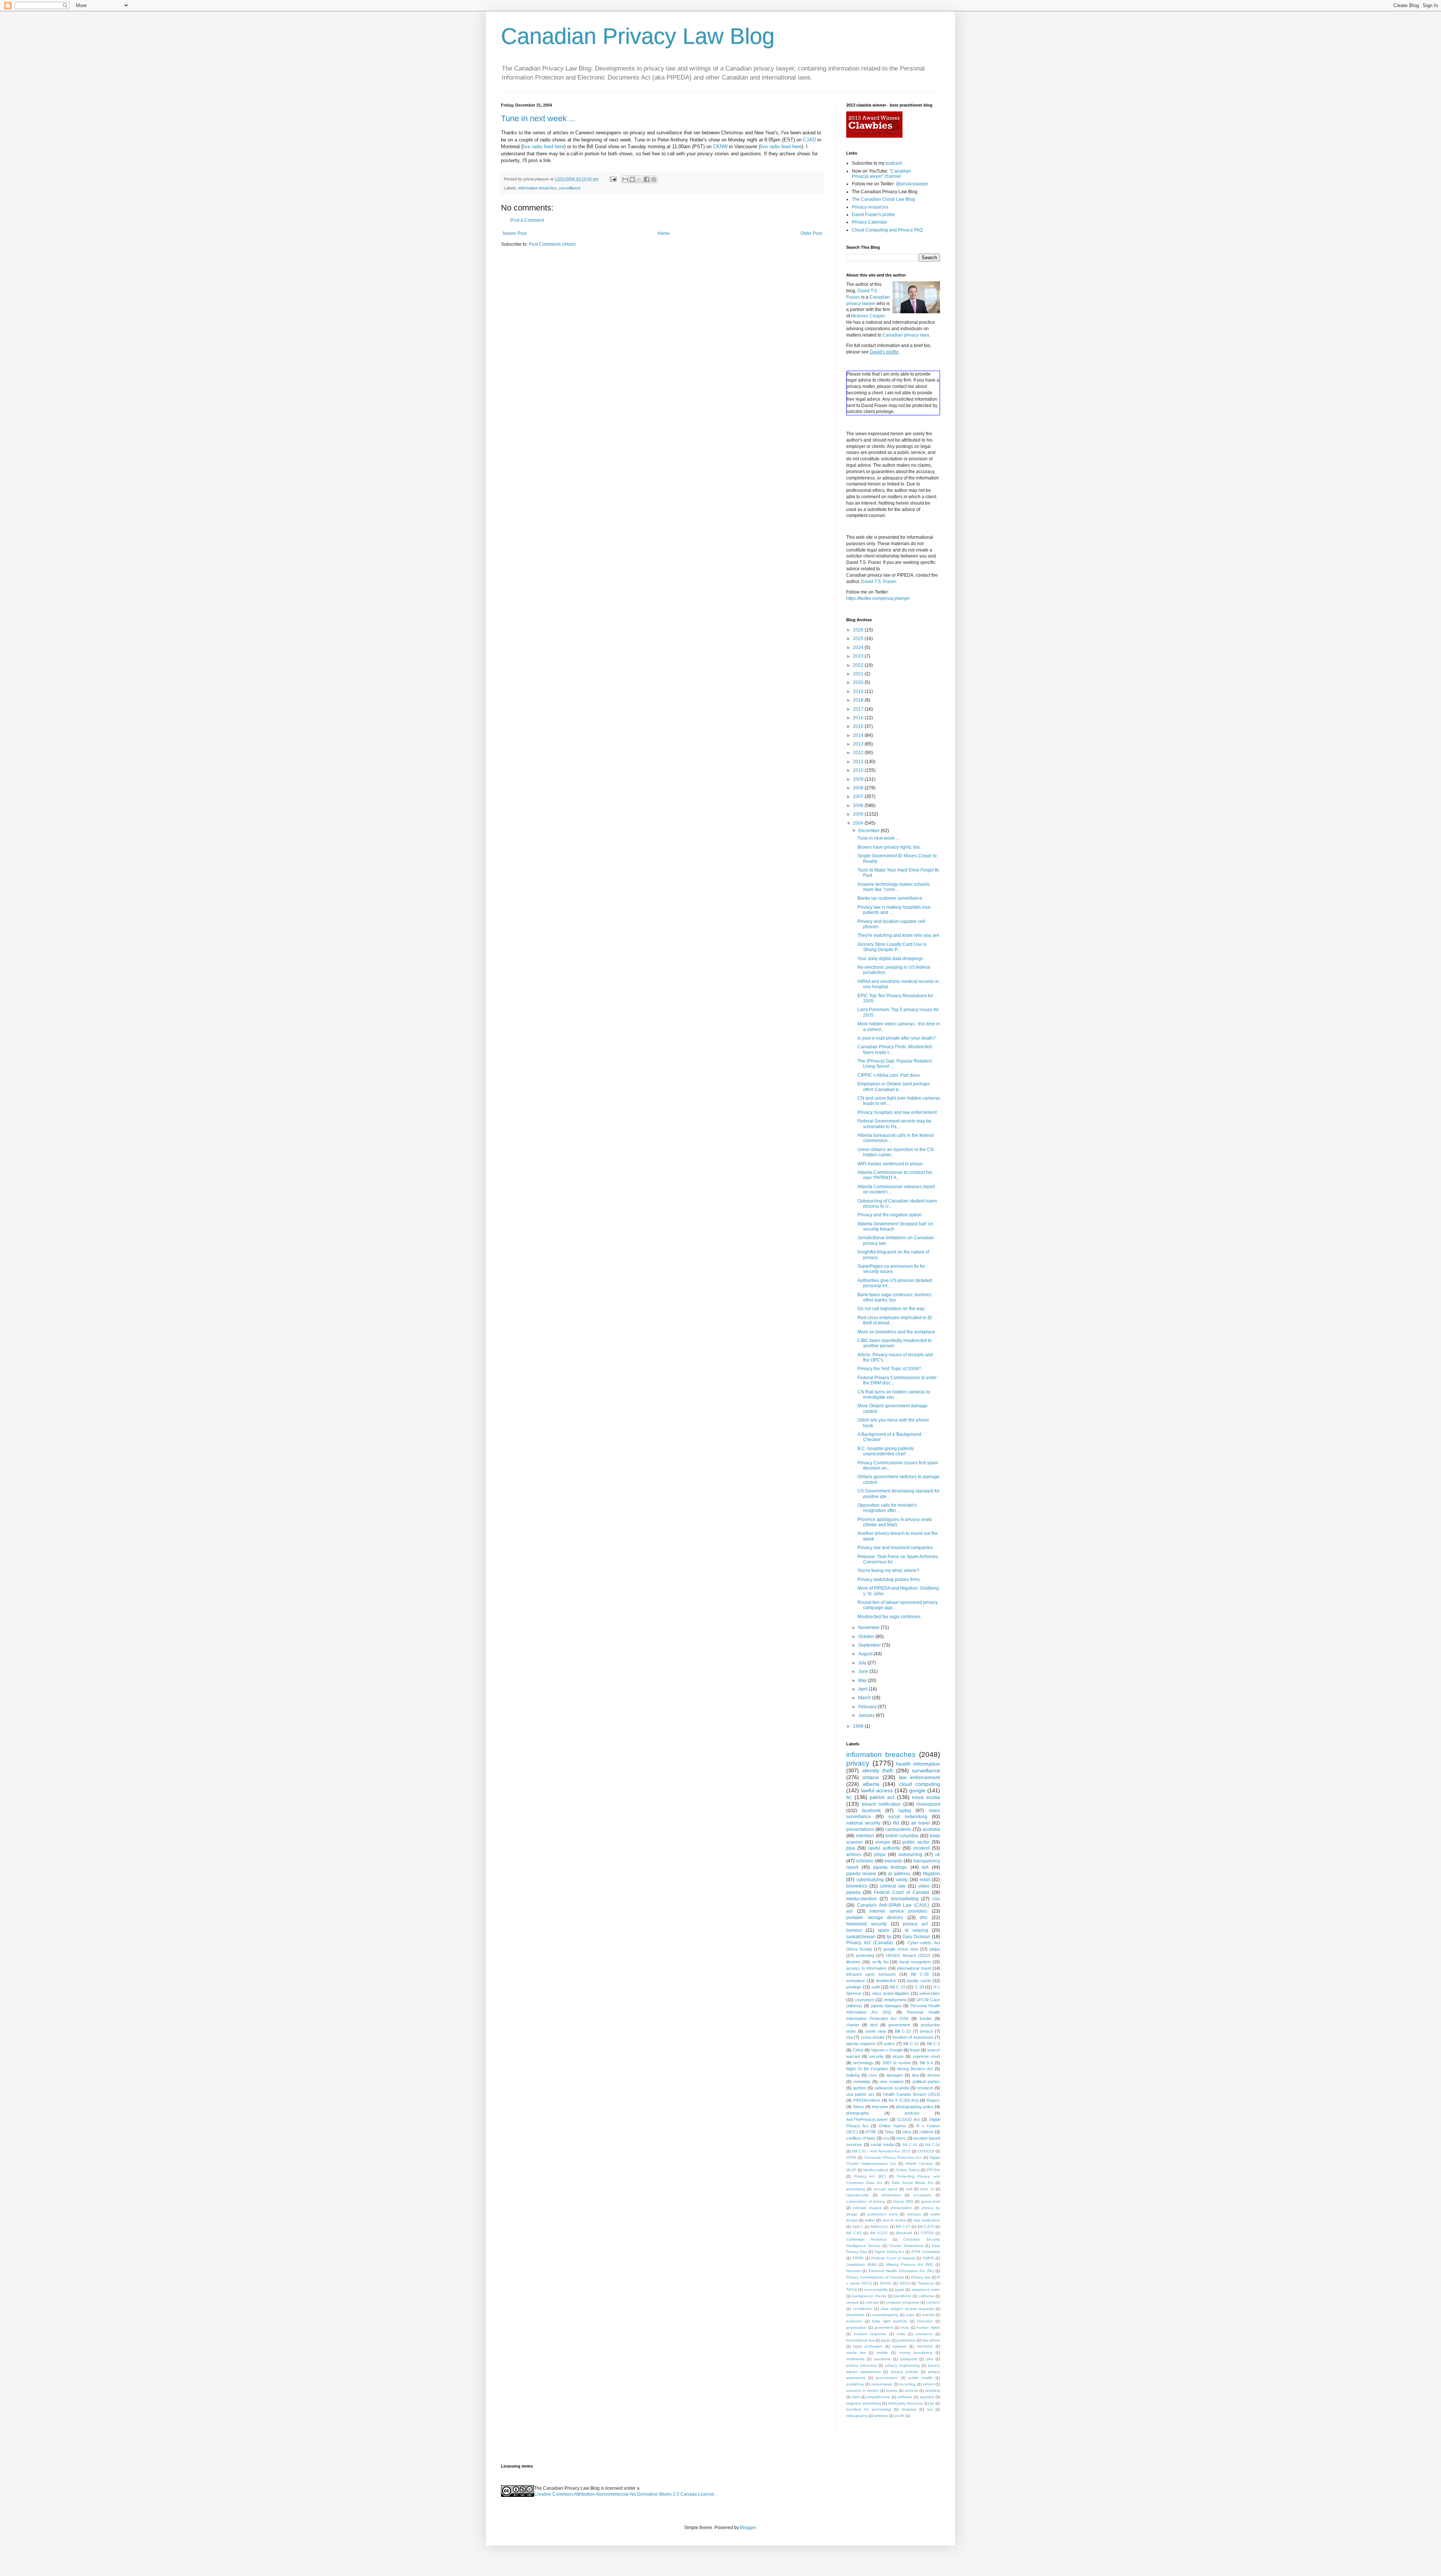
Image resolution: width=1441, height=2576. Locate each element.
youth (899, 2416)
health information (918, 1764)
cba (850, 2037)
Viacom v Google (887, 2050)
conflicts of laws (861, 2138)
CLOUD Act (909, 2119)
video (924, 1886)
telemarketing (905, 1899)
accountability (876, 2290)
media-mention (862, 1899)
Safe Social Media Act (912, 2183)
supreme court (926, 2056)
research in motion (863, 2390)
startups (914, 2214)
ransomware (882, 2384)
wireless (881, 2416)
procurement (887, 2378)
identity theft (878, 1770)
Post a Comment (527, 220)
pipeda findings (890, 1867)
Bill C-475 (926, 2227)
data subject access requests (907, 2309)
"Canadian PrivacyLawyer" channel (881, 174)
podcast (894, 163)
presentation (901, 2208)
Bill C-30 (920, 1974)
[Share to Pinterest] (654, 179)
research (925, 2088)
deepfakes (855, 2315)
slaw (856, 2397)
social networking (908, 1817)
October (867, 1637)
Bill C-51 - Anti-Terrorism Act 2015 (881, 2151)
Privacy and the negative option (890, 1215)
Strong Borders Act (915, 2069)
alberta (871, 1784)
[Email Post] (613, 179)
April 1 (858, 2227)
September (870, 1645)
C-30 (919, 1987)
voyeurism (864, 2000)
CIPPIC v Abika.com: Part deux (889, 1075)
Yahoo (858, 2107)
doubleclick (886, 1981)
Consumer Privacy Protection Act (893, 2157)
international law (860, 2340)
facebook (871, 1811)
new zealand (891, 2082)
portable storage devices (875, 1918)
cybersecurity (857, 2195)
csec (873, 2075)
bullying (853, 2075)
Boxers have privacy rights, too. (889, 847)
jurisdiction (907, 2340)
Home (664, 233)
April (863, 1689)
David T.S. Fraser (878, 582)
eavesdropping (885, 2315)
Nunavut (854, 2271)
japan (886, 2340)
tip (932, 2403)
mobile (882, 2353)
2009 (859, 779)
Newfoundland (876, 2170)
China (858, 2050)
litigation (931, 1874)
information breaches (537, 188)
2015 (859, 726)
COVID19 (926, 2151)
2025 (859, 639)
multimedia (855, 2359)
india (901, 2334)
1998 (859, 1726)
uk (938, 1855)
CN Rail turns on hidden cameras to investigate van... (894, 1395)
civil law (872, 2302)
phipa (880, 1855)
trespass (909, 2409)
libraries (853, 1962)
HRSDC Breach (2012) (908, 1955)
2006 (859, 806)
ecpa (910, 2315)
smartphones (878, 2397)
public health (921, 2378)
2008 (859, 788)
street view (875, 2031)
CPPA (851, 2157)
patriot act (882, 1797)
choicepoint (928, 1804)
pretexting (865, 1955)
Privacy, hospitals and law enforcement (897, 1112)
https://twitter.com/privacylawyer (878, 598)
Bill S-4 (926, 2063)
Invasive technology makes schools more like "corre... (893, 887)
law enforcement (919, 1777)
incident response (870, 2334)
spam (883, 1930)
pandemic (882, 2359)
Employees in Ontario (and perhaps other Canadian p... (894, 1087)
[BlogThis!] (632, 179)
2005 (859, 814)
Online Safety (908, 2170)
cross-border (873, 2037)
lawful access (877, 1790)
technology (863, 2063)
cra (886, 2138)
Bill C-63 (854, 2233)
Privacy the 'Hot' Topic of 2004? (889, 1369)
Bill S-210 (879, 2233)
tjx (889, 1937)
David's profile (884, 352)
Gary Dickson (916, 1937)
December (869, 831)
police (889, 2044)
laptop (905, 1811)
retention (865, 1836)
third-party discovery (906, 2403)
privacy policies (905, 2372)
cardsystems (898, 1829)
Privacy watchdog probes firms (889, 1580)
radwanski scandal (892, 2088)
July (863, 1663)
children (927, 2132)
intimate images (867, 2208)
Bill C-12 (911, 2044)
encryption (922, 2195)
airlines (854, 1855)
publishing (855, 2384)
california (926, 2296)
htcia (905, 2327)
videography (857, 2416)
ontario (871, 1777)
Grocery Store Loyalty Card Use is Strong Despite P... (892, 947)
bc (849, 1797)
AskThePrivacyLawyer (867, 2119)
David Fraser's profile (873, 215)
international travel (914, 1968)
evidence (854, 2321)
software (905, 2397)
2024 (859, 648)
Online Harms (892, 2126)
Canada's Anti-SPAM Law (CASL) (893, 1905)
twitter (870, 2220)
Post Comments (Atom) (552, 244)
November (869, 1628)
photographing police (915, 2107)
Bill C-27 (903, 2227)
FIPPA (858, 2258)
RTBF (871, 2132)
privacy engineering (903, 2365)
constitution (863, 2309)
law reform (931, 2340)
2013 (859, 744)
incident (921, 1848)
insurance (924, 2334)
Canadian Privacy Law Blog (638, 36)
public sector (916, 1842)
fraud (915, 2050)
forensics (925, 2321)
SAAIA (885, 2283)
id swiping (916, 1930)
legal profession (868, 2346)
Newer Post (515, 233)
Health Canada (919, 2163)
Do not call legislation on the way (891, 1309)
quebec (860, 2088)
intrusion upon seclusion (871, 1974)
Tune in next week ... (538, 118)
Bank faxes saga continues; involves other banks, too (894, 1297)
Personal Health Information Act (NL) (901, 2271)
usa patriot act (860, 2094)
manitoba (925, 2346)
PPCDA (933, 2170)
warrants (893, 1861)
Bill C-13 (897, 1987)
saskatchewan (861, 1937)
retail (925, 1880)
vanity (902, 1880)
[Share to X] (639, 179)
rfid (896, 1823)
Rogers (933, 2100)
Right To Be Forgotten (867, 2069)
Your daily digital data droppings (890, 959)
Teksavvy (926, 2283)
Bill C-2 (933, 2044)
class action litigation (891, 1993)
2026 (859, 630)
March (865, 1698)
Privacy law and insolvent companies (895, 1548)
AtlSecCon (879, 2227)
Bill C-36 (933, 2145)
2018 (859, 700)
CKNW (720, 147)
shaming (933, 2390)
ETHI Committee (926, 2252)
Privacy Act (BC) (870, 2176)
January (867, 1715)
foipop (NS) (903, 2201)
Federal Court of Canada (902, 1892)
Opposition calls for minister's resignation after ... (887, 1508)
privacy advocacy (861, 2365)
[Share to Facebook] (647, 179)
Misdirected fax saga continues (889, 1617)
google (917, 1790)
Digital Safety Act (889, 2252)
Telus (889, 2132)
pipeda (853, 1892)
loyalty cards (919, 1981)
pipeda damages (886, 2006)
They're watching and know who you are (898, 935)
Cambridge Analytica (866, 2239)
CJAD (809, 140)
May (863, 1680)
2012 (859, 753)
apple (899, 2290)
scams (892, 2390)
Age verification (927, 2220)
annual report (886, 2189)
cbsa (907, 2132)
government (899, 2025)
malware (899, 2346)
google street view (901, 1949)
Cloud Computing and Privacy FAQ (887, 230)
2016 (859, 718)
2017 (859, 709)
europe (883, 1842)
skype (898, 2056)
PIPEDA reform (867, 2100)
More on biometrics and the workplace (896, 1332)
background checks (869, 2296)
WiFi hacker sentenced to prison (890, 1164)
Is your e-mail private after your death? (896, 1038)
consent (933, 2302)
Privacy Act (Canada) (869, 1943)
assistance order (926, 2290)
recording (908, 2384)
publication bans (883, 2214)
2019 (859, 691)
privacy (858, 1763)
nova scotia (926, 1797)
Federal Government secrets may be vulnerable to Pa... (894, 1124)
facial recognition (915, 1962)
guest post (931, 2201)
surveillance (570, 188)
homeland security (866, 1924)
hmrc (901, 2138)
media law (856, 2353)
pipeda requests (861, 2044)
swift (875, 1987)
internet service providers (898, 1911)
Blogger (748, 2528)
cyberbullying (870, 1880)
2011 (859, 762)
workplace (856, 1981)
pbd (930, 2359)
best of (927, 2189)
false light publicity (890, 2321)
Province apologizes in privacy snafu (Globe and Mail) (895, 1522)
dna (915, 2075)
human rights (928, 2327)
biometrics (857, 1886)
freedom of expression (913, 2037)
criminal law (893, 1886)
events (928, 2315)
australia (931, 1829)
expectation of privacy (866, 2201)
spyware (927, 2397)
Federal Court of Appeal (893, 2258)
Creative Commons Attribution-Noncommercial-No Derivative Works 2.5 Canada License (624, 2494)
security (876, 2056)
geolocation (856, 2327)
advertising (856, 2189)
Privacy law (921, 2277)
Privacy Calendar (869, 222)
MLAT (851, 2170)
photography (858, 2113)
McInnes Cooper (868, 316)
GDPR (928, 2258)
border (926, 2018)
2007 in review (896, 2063)
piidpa (935, 1949)
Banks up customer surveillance (890, 898)
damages (895, 2075)
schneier (865, 1861)
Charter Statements (906, 2246)
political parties (926, 2082)
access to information (866, 1968)
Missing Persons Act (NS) (910, 2264)
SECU (905, 2283)
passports (909, 2359)
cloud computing (920, 1784)
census (852, 2302)
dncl (874, 2025)
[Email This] (625, 179)
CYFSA (927, 2233)
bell (909, 2189)
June (864, 1671)
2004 (859, 823)
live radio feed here (543, 147)
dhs (924, 1918)
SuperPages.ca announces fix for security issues (891, 1269)
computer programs (902, 2302)
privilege (854, 1987)
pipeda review (861, 1874)
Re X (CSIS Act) (904, 2100)
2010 (859, 770)
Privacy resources (870, 207)
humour (854, 1930)
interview (880, 2107)
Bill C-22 (903, 2031)
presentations (860, 1829)
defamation (891, 2195)
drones (934, 2075)
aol (849, 1911)
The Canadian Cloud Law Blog (883, 199)
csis (936, 1899)
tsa (930, 2409)
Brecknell (904, 2233)
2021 (859, 674)
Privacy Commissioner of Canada (875, 2277)
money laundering (916, 2353)
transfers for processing (869, 2409)
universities (930, 1993)
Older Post (811, 233)
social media (882, 2145)
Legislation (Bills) (861, 2264)
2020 (859, 682)
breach (927, 2031)
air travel (920, 1823)
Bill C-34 (910, 2145)
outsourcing (910, 1855)
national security (863, 1823)
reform (929, 2384)
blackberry (902, 2296)
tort (925, 1867)
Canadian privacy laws (906, 335)
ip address (899, 1874)
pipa (851, 1848)
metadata (862, 2082)
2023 (859, 656)
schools (911, 2390)
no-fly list (880, 1962)
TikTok (852, 2290)
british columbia (902, 1836)
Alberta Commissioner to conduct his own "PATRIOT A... (895, 1175)
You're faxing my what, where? (888, 1571)
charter (853, 2025)
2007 (859, 797)
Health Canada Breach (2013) (912, 2094)
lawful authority (884, 1848)
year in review (894, 2220)
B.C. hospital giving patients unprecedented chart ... (886, 1451)
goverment (884, 2327)
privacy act (915, 1924)
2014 (859, 735)
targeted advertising (864, 2403)
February (868, 1707)
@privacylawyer (912, 184)
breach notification (881, 1804)
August (866, 1654)
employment (895, 2000)
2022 (859, 665)
